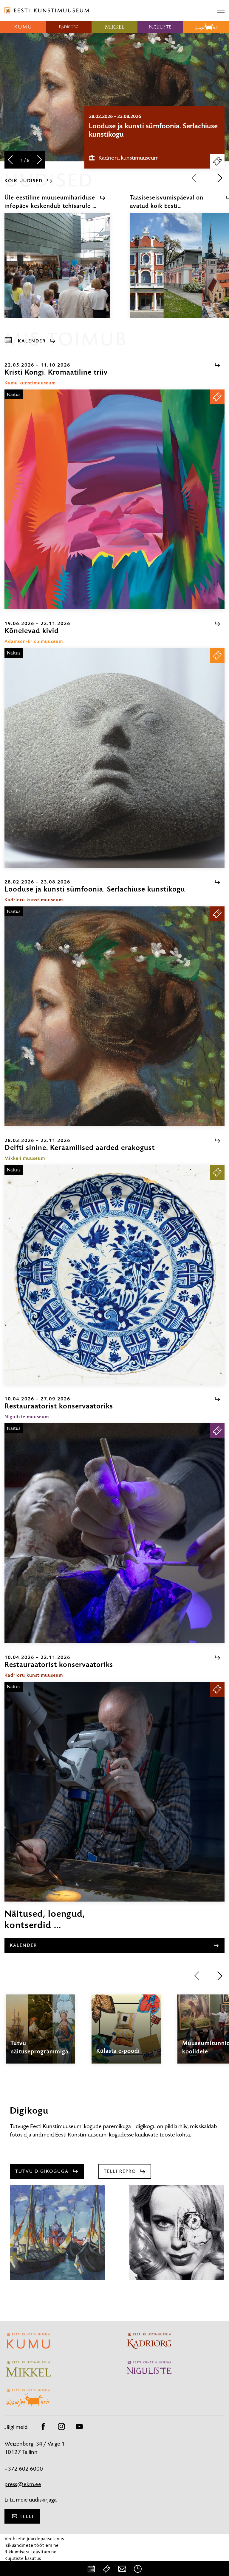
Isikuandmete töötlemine (32, 2545)
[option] (154, 137)
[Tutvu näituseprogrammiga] (40, 2034)
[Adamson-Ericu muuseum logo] (206, 27)
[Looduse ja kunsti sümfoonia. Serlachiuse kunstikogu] (114, 1016)
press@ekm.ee (23, 2484)
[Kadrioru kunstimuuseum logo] (69, 27)
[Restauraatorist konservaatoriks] (114, 1533)
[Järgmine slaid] (40, 160)
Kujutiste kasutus (23, 2558)
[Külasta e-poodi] (126, 2034)
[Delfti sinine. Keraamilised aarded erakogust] (114, 1275)
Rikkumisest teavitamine (31, 2552)
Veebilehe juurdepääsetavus (34, 2539)
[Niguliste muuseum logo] (160, 27)
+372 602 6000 (24, 2469)
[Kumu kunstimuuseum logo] (23, 27)
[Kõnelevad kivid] (114, 758)
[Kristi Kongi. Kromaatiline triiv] (114, 499)
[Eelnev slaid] (10, 160)
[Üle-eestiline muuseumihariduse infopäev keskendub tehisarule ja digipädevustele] (57, 271)
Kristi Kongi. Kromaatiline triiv (136, 126)
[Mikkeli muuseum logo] (114, 27)
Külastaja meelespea (26, 2565)
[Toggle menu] (221, 10)
